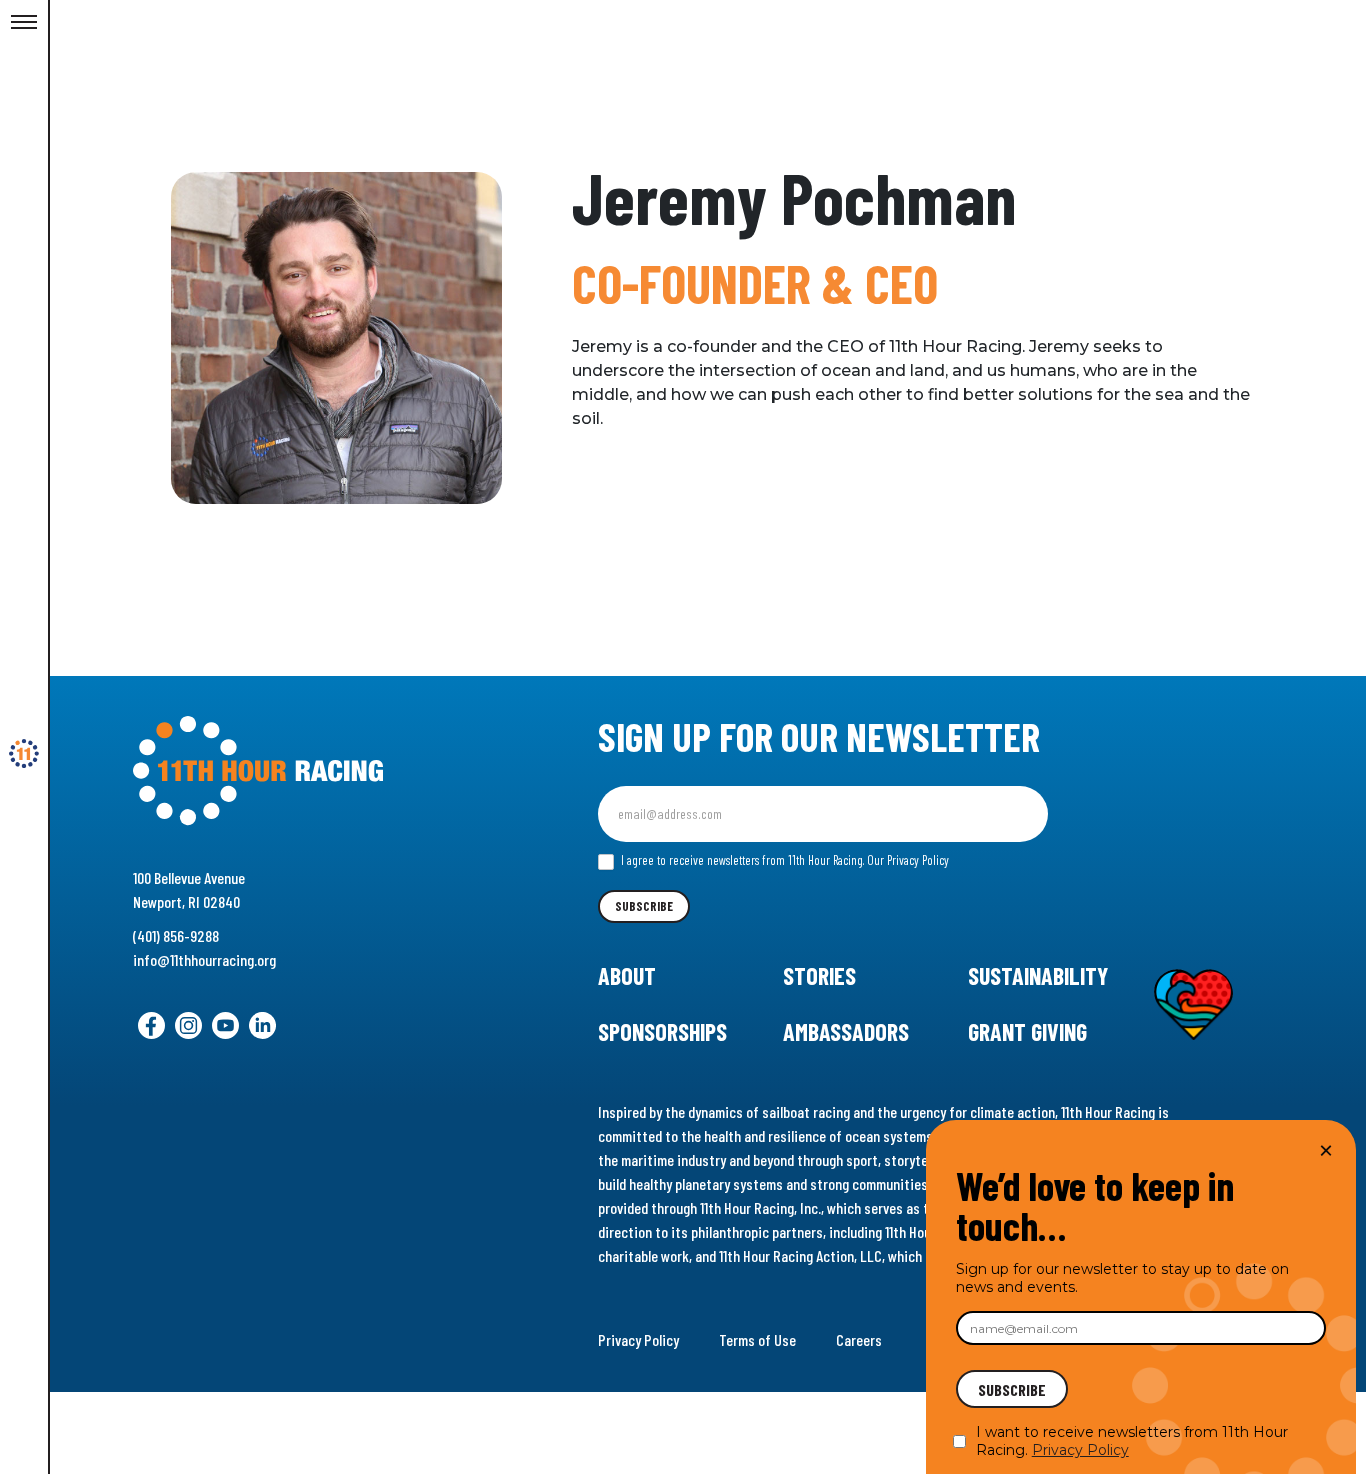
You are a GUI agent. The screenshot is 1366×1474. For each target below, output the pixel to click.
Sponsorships (662, 1031)
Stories (819, 975)
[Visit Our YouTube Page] (225, 1025)
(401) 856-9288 (176, 935)
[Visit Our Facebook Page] (151, 1025)
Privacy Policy (638, 1339)
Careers (859, 1339)
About (627, 975)
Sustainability (1038, 975)
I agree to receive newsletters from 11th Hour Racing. (783, 860)
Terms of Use (757, 1339)
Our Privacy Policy (908, 860)
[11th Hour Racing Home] (311, 771)
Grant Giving (1027, 1031)
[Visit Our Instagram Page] (188, 1025)
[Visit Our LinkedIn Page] (262, 1025)
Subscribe (644, 906)
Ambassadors (846, 1031)
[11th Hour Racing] (24, 754)
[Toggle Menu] (24, 23)
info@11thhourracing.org (204, 959)
